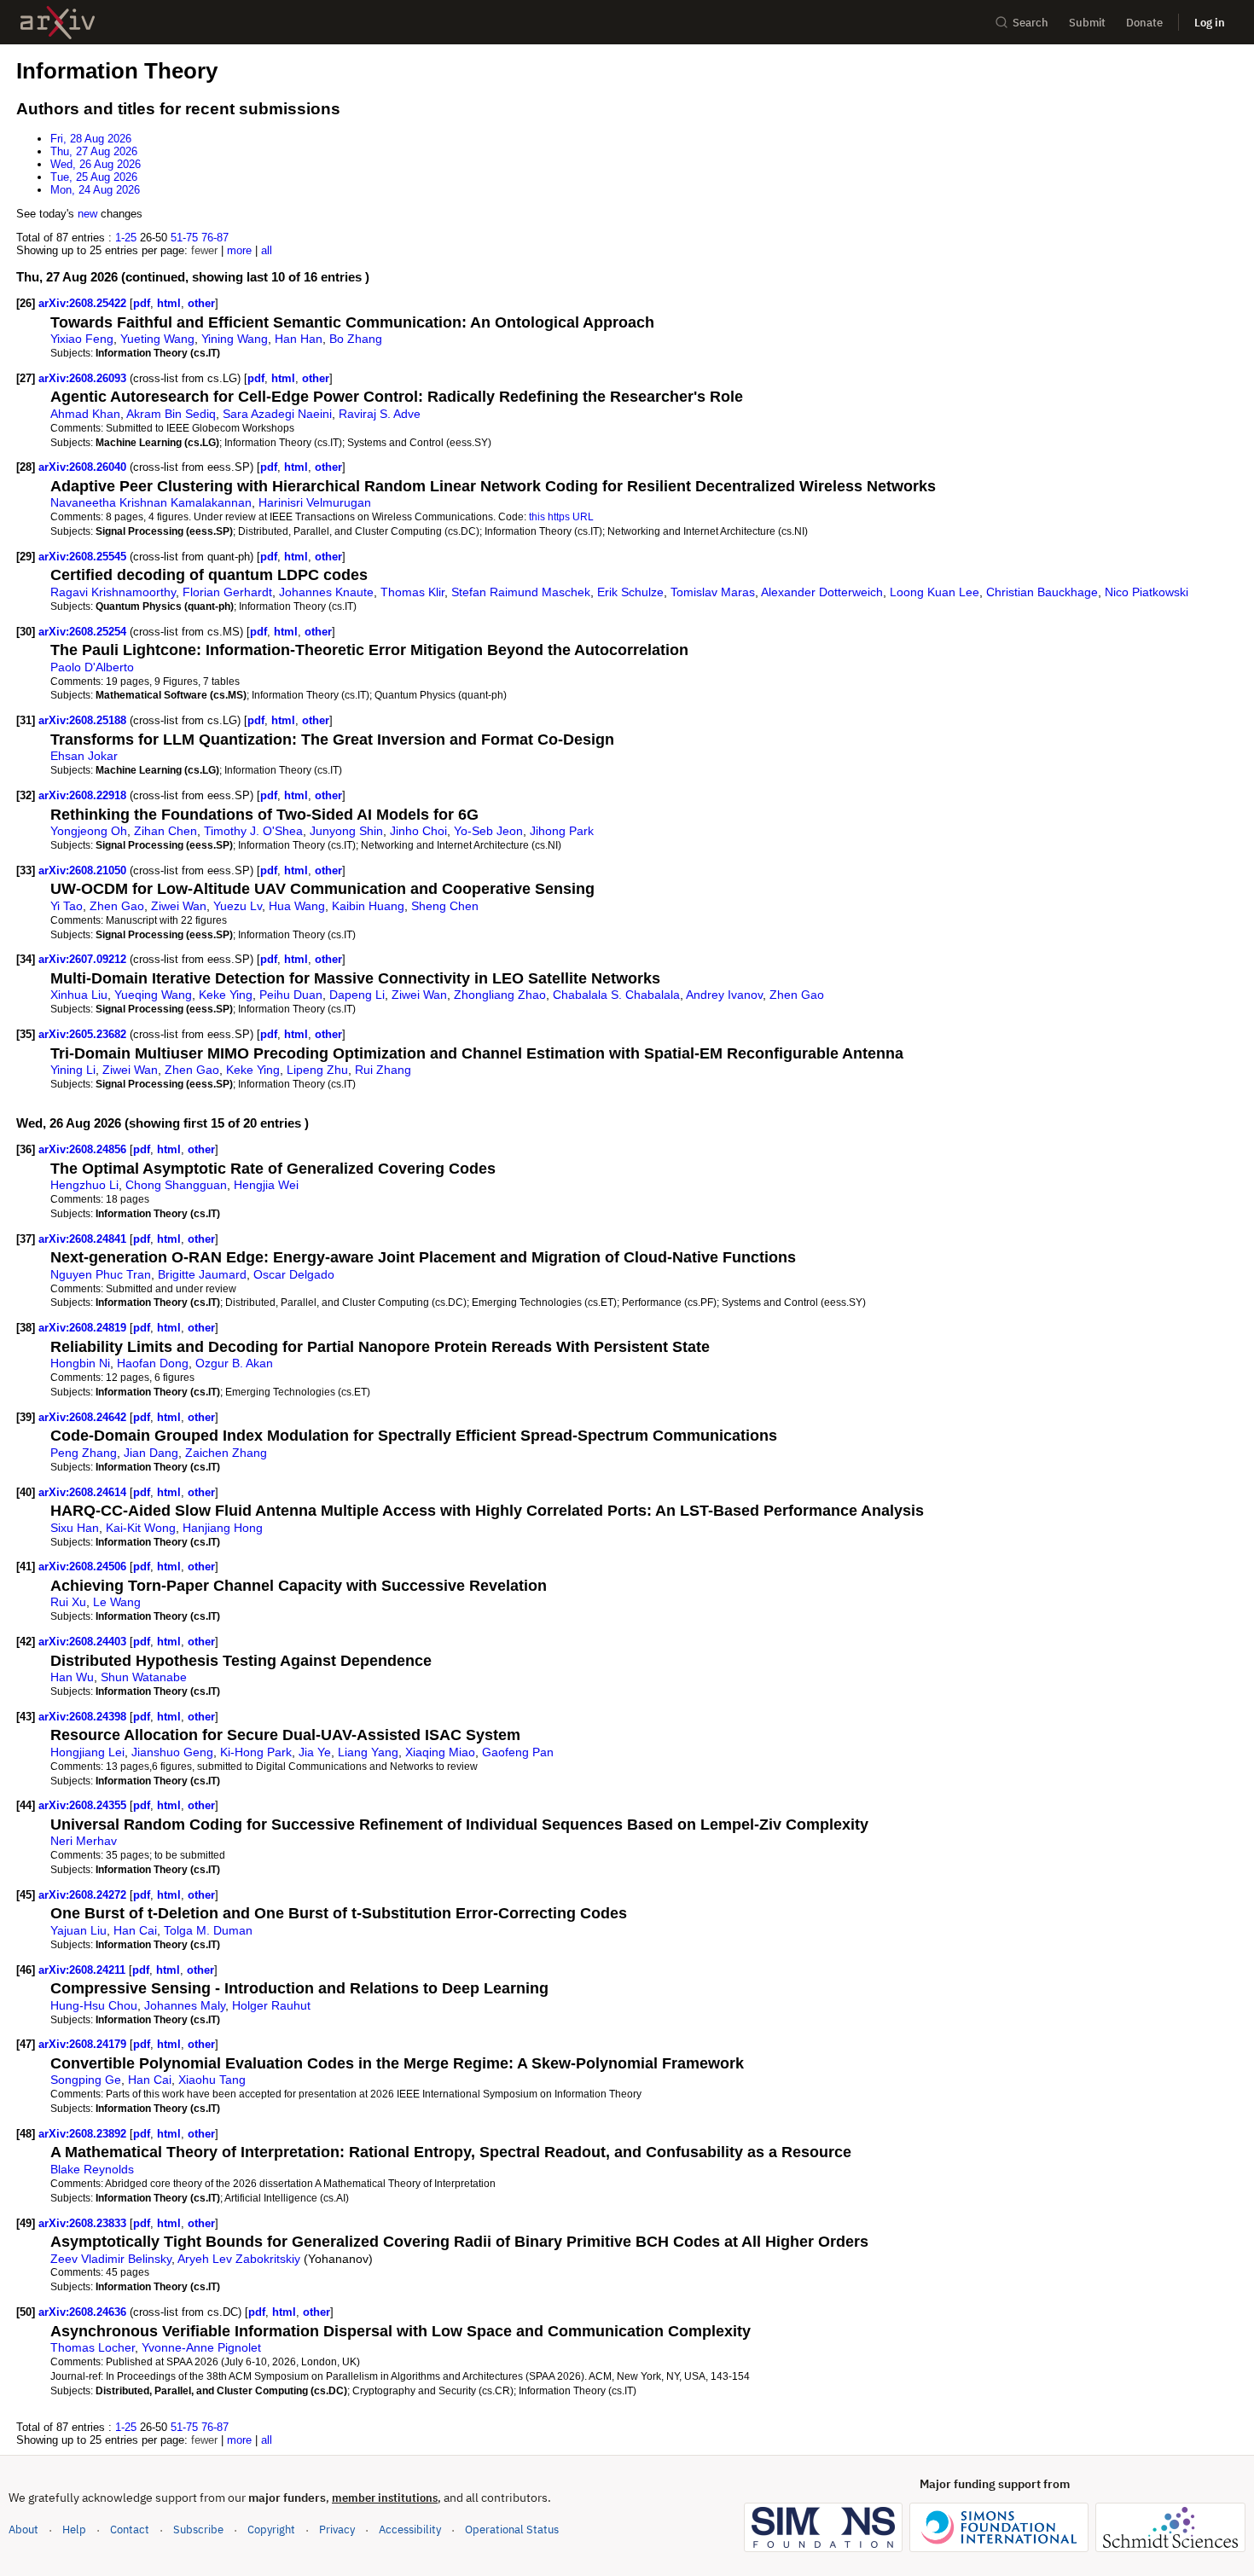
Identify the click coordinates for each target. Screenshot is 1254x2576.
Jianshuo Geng (172, 1752)
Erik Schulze (630, 592)
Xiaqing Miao (440, 1752)
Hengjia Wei (266, 1185)
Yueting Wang (157, 339)
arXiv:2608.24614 (84, 1492)
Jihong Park (562, 831)
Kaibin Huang (368, 906)
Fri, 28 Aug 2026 (91, 139)
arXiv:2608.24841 (84, 1239)
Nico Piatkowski (1147, 592)
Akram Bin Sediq (171, 414)
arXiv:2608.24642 (84, 1417)
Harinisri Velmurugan (315, 502)
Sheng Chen (445, 906)
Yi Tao (67, 906)
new (87, 214)
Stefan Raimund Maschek (521, 592)
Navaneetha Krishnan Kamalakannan (151, 502)
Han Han (299, 339)
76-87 (215, 238)
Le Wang (117, 1602)
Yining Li (73, 1070)
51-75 (184, 238)
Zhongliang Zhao (500, 995)
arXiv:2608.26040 (84, 467)
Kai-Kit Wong (141, 1528)
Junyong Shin (346, 831)
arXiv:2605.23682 (84, 1034)
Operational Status (512, 2529)
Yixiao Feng (82, 339)
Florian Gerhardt (227, 592)
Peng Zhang (84, 1453)
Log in (1210, 23)
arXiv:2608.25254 (84, 632)
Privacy (337, 2530)
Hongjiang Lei (87, 1752)
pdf (142, 303)
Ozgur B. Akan (234, 1363)
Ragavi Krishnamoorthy (113, 592)
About (23, 2530)
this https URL (561, 516)
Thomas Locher (93, 2347)
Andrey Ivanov (724, 995)
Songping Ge (86, 2080)
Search (1030, 23)
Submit (1087, 23)
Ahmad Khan (85, 414)
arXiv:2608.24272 (84, 1895)
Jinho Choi (418, 831)
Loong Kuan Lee (935, 592)
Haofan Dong (153, 1363)
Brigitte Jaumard (202, 1274)
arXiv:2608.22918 (84, 795)
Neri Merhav (84, 1841)
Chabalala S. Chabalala (616, 995)
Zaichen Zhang (226, 1453)
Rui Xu (68, 1602)
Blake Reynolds (92, 2169)
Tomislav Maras (713, 592)
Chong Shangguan (176, 1185)
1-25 (126, 238)
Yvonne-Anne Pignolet (201, 2347)
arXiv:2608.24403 (84, 1642)
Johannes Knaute (326, 592)
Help (74, 2530)
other (201, 303)
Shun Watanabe (144, 1677)
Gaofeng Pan (518, 1752)
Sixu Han (75, 1528)
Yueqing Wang (153, 995)
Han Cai (135, 1930)
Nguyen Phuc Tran (101, 1274)
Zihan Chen (165, 831)
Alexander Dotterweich (822, 592)
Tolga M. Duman (208, 1930)
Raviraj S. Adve (380, 414)
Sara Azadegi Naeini (277, 414)
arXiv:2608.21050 (84, 870)
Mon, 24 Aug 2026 (95, 190)
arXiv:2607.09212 (84, 959)
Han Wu (72, 1677)
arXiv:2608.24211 (84, 1970)
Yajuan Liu (78, 1930)
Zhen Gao (117, 906)
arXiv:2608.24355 (84, 1805)
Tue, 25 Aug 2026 (94, 177)
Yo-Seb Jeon (488, 831)
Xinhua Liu (79, 995)
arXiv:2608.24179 (84, 2044)
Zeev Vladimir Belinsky (111, 2259)
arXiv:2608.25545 (84, 557)
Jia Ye (315, 1752)
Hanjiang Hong (223, 1528)
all (267, 250)
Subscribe (198, 2530)
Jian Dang (151, 1453)
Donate (1144, 23)
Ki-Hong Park (256, 1752)
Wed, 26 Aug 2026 (96, 164)
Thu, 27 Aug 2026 (94, 151)
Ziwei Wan (179, 906)
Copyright (271, 2530)
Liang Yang (368, 1752)
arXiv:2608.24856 (84, 1149)
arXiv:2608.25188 (84, 720)
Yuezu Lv (238, 906)
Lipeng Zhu (317, 1070)
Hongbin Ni (80, 1363)
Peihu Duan (291, 995)
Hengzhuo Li (84, 1185)
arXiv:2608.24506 (84, 1566)
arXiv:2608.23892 (84, 2134)
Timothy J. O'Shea (253, 831)
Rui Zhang (383, 1070)
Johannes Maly (185, 2005)
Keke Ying (226, 995)
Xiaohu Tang (212, 2080)
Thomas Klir (412, 592)
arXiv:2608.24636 (84, 2312)
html (169, 303)
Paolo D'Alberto (92, 667)
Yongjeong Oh (89, 831)
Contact (130, 2530)
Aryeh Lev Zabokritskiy (239, 2259)
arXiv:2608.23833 (84, 2223)
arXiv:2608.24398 (84, 1717)
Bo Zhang (356, 339)
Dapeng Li (357, 995)
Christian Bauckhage (1042, 592)
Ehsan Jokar (84, 756)
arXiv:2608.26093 (84, 378)
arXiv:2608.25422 (84, 303)
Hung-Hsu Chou (94, 2005)
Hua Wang (297, 906)
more (239, 250)
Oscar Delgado (294, 1274)
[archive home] (58, 23)
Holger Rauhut (271, 2005)
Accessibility (410, 2530)
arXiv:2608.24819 (84, 1328)
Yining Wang (235, 339)
